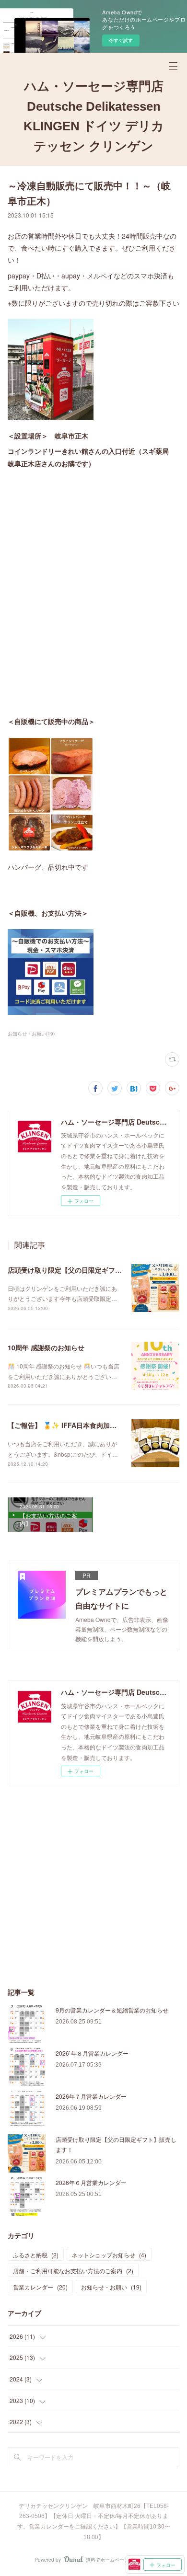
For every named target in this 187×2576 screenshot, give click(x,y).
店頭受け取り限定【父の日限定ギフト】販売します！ (88, 1270)
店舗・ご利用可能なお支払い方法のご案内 (73, 2271)
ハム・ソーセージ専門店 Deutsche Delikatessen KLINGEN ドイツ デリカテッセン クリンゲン (94, 116)
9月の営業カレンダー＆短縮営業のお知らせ (112, 2010)
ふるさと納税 (36, 2255)
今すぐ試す (121, 40)
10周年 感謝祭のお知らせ (46, 1347)
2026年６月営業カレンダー (91, 2182)
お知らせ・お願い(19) (31, 1034)
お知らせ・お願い (111, 2287)
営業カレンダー (40, 2287)
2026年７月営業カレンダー (91, 2096)
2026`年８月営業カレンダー (92, 2053)
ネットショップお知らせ (109, 2255)
